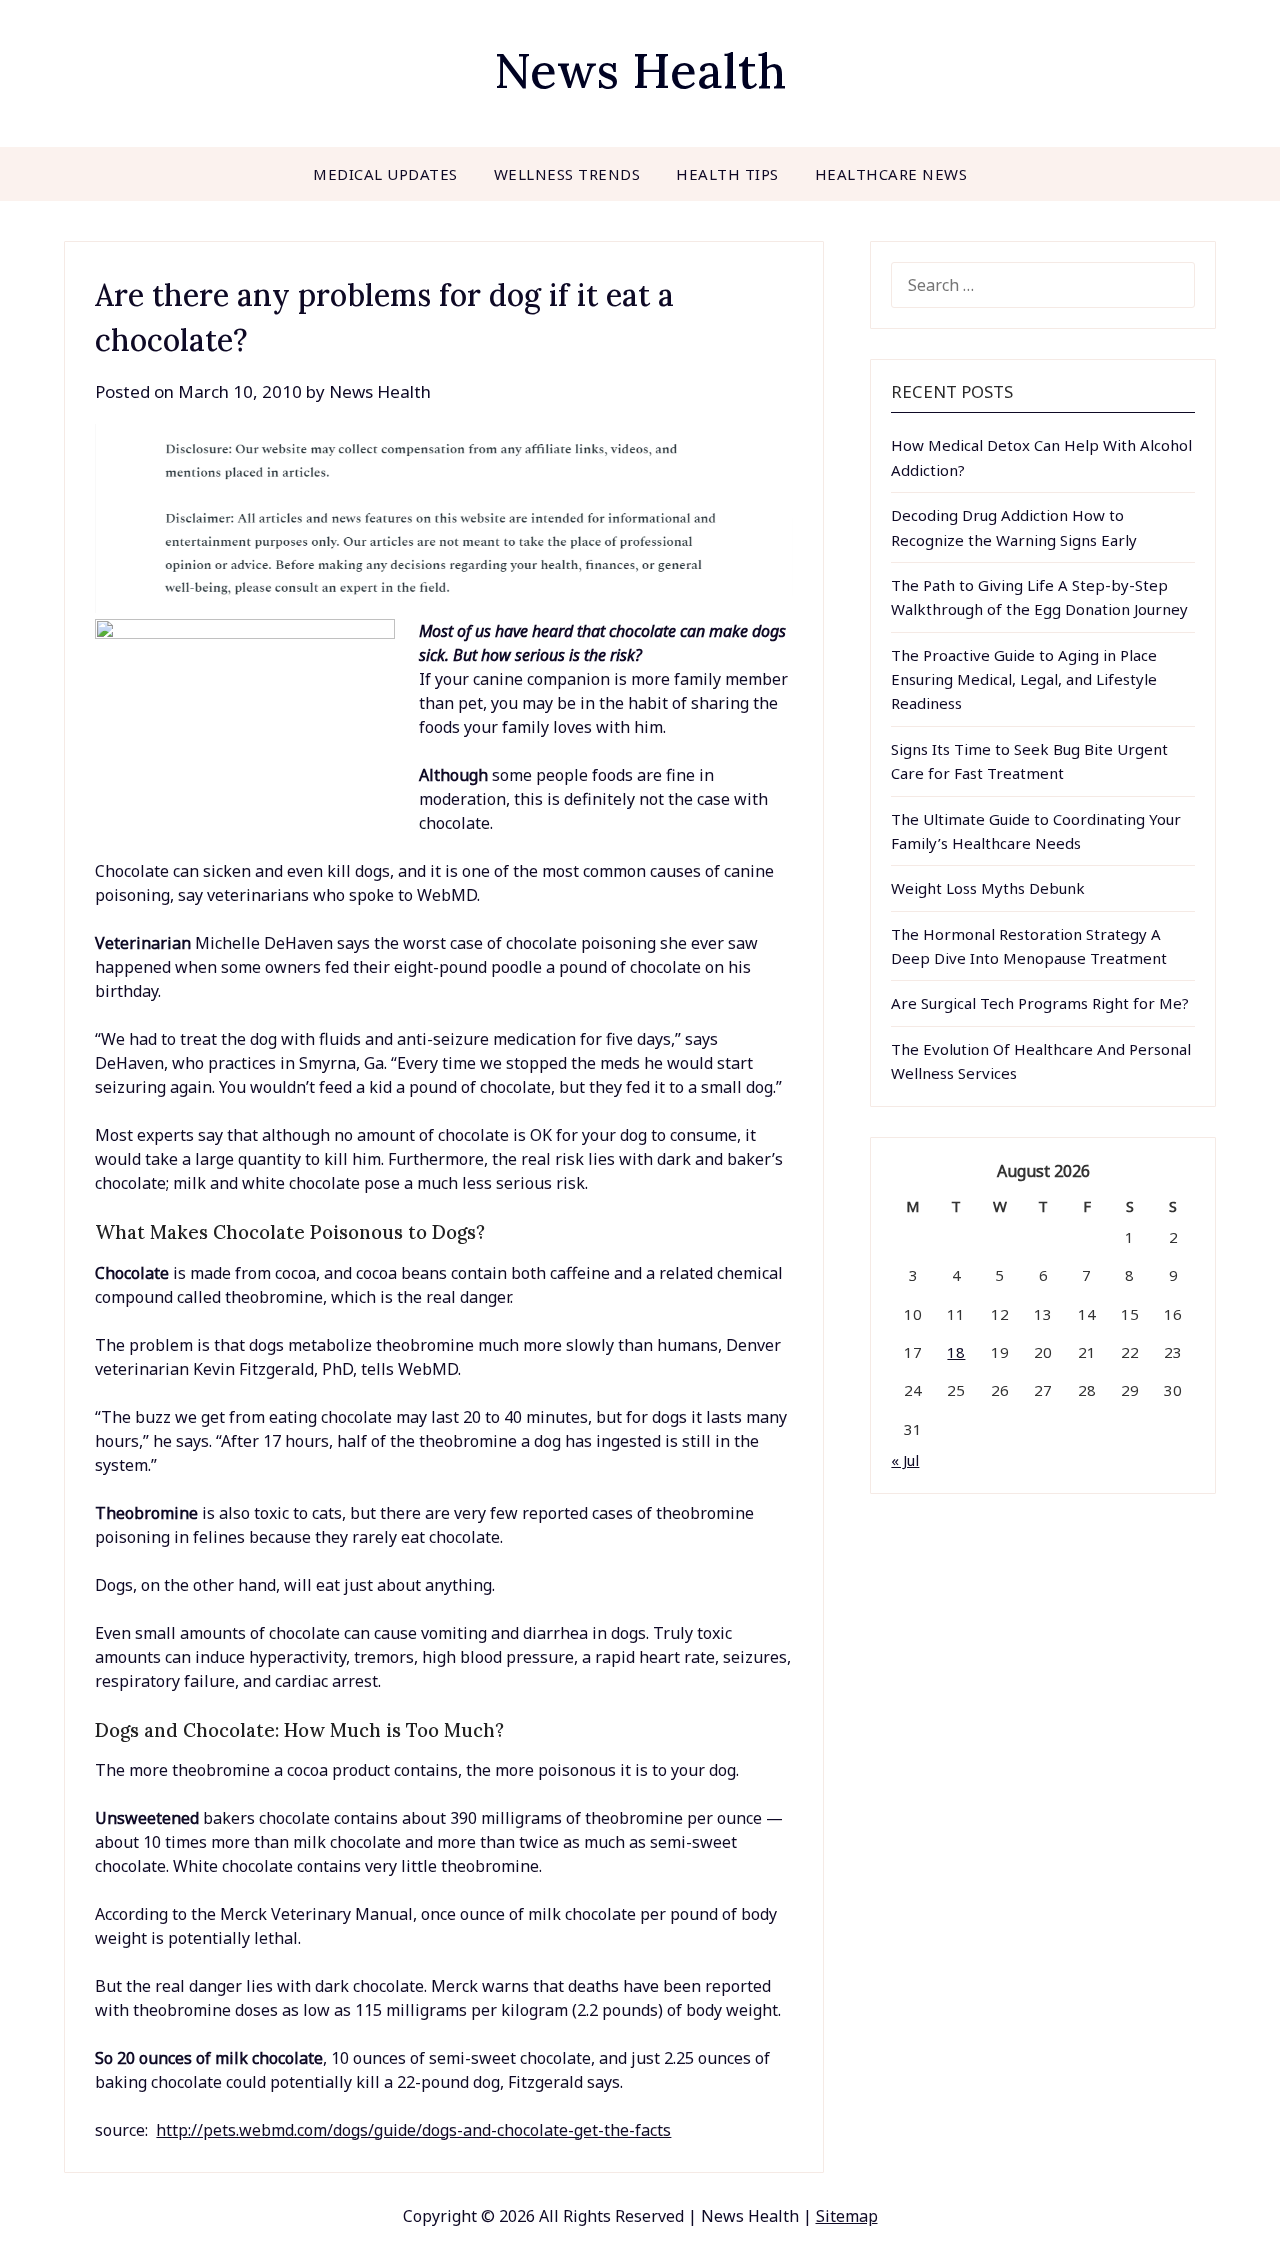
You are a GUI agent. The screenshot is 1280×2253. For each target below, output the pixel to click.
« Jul (905, 1460)
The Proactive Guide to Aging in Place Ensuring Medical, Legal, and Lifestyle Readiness (1024, 679)
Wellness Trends (567, 174)
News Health (640, 70)
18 (956, 1352)
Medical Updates (385, 174)
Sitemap (847, 2216)
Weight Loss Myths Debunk (988, 888)
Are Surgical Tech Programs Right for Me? (1040, 1003)
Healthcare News (891, 174)
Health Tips (727, 174)
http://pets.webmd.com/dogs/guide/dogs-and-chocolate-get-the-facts (413, 2130)
